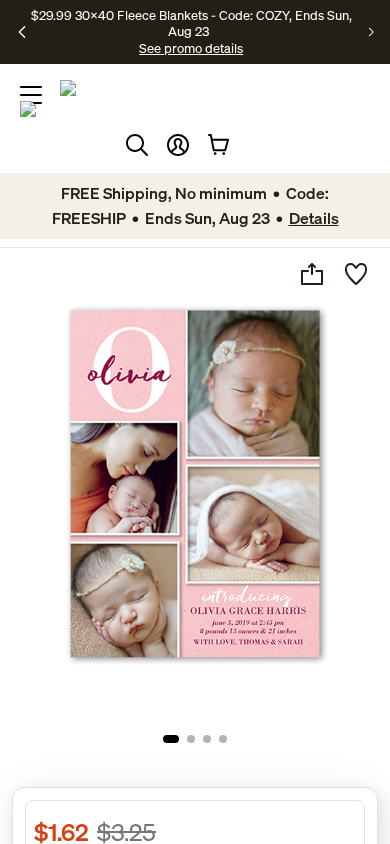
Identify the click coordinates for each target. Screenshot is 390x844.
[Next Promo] (371, 32)
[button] (178, 145)
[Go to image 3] (207, 739)
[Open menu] (31, 95)
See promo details (191, 48)
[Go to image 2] (191, 739)
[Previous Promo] (22, 32)
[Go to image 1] (171, 739)
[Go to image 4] (223, 739)
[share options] (312, 274)
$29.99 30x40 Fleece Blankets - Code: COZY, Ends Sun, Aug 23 (191, 23)
